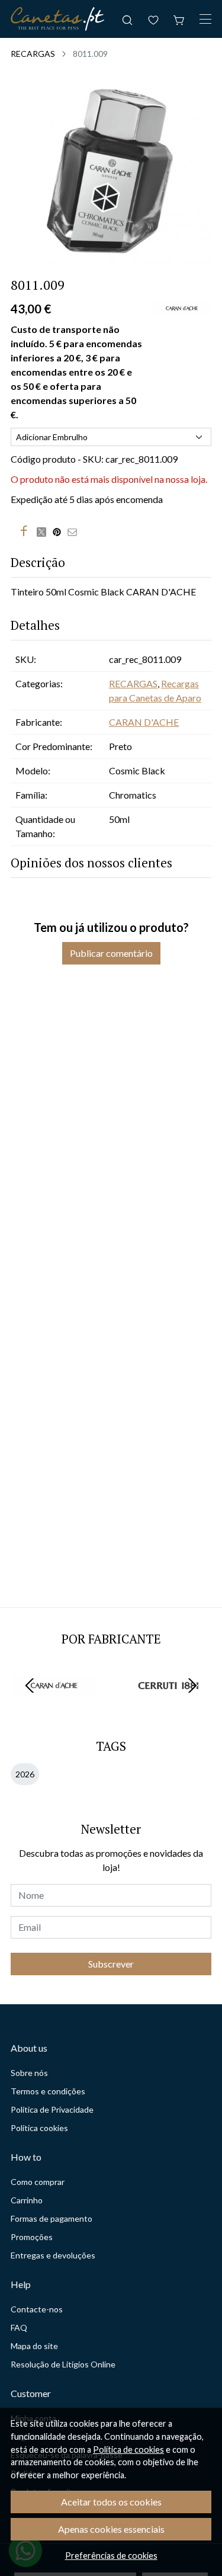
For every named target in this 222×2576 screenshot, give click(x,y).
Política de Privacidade (52, 2109)
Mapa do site (34, 2346)
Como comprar (38, 2182)
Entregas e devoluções (53, 2255)
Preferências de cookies (111, 2556)
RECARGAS (33, 54)
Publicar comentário (111, 953)
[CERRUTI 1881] (169, 1708)
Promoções (32, 2237)
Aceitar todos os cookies (111, 2502)
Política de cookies (128, 2450)
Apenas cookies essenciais (111, 2529)
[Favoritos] (153, 19)
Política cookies (39, 2128)
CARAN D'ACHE (144, 722)
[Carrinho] (179, 19)
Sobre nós (29, 2073)
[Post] (44, 531)
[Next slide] (192, 1686)
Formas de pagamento (52, 2218)
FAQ (19, 2327)
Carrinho (27, 2200)
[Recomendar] (75, 531)
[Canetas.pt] (57, 19)
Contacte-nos (37, 2309)
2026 (25, 1774)
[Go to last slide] (30, 1686)
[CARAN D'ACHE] (54, 1708)
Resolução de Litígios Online (63, 2364)
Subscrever (111, 1964)
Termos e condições (48, 2091)
